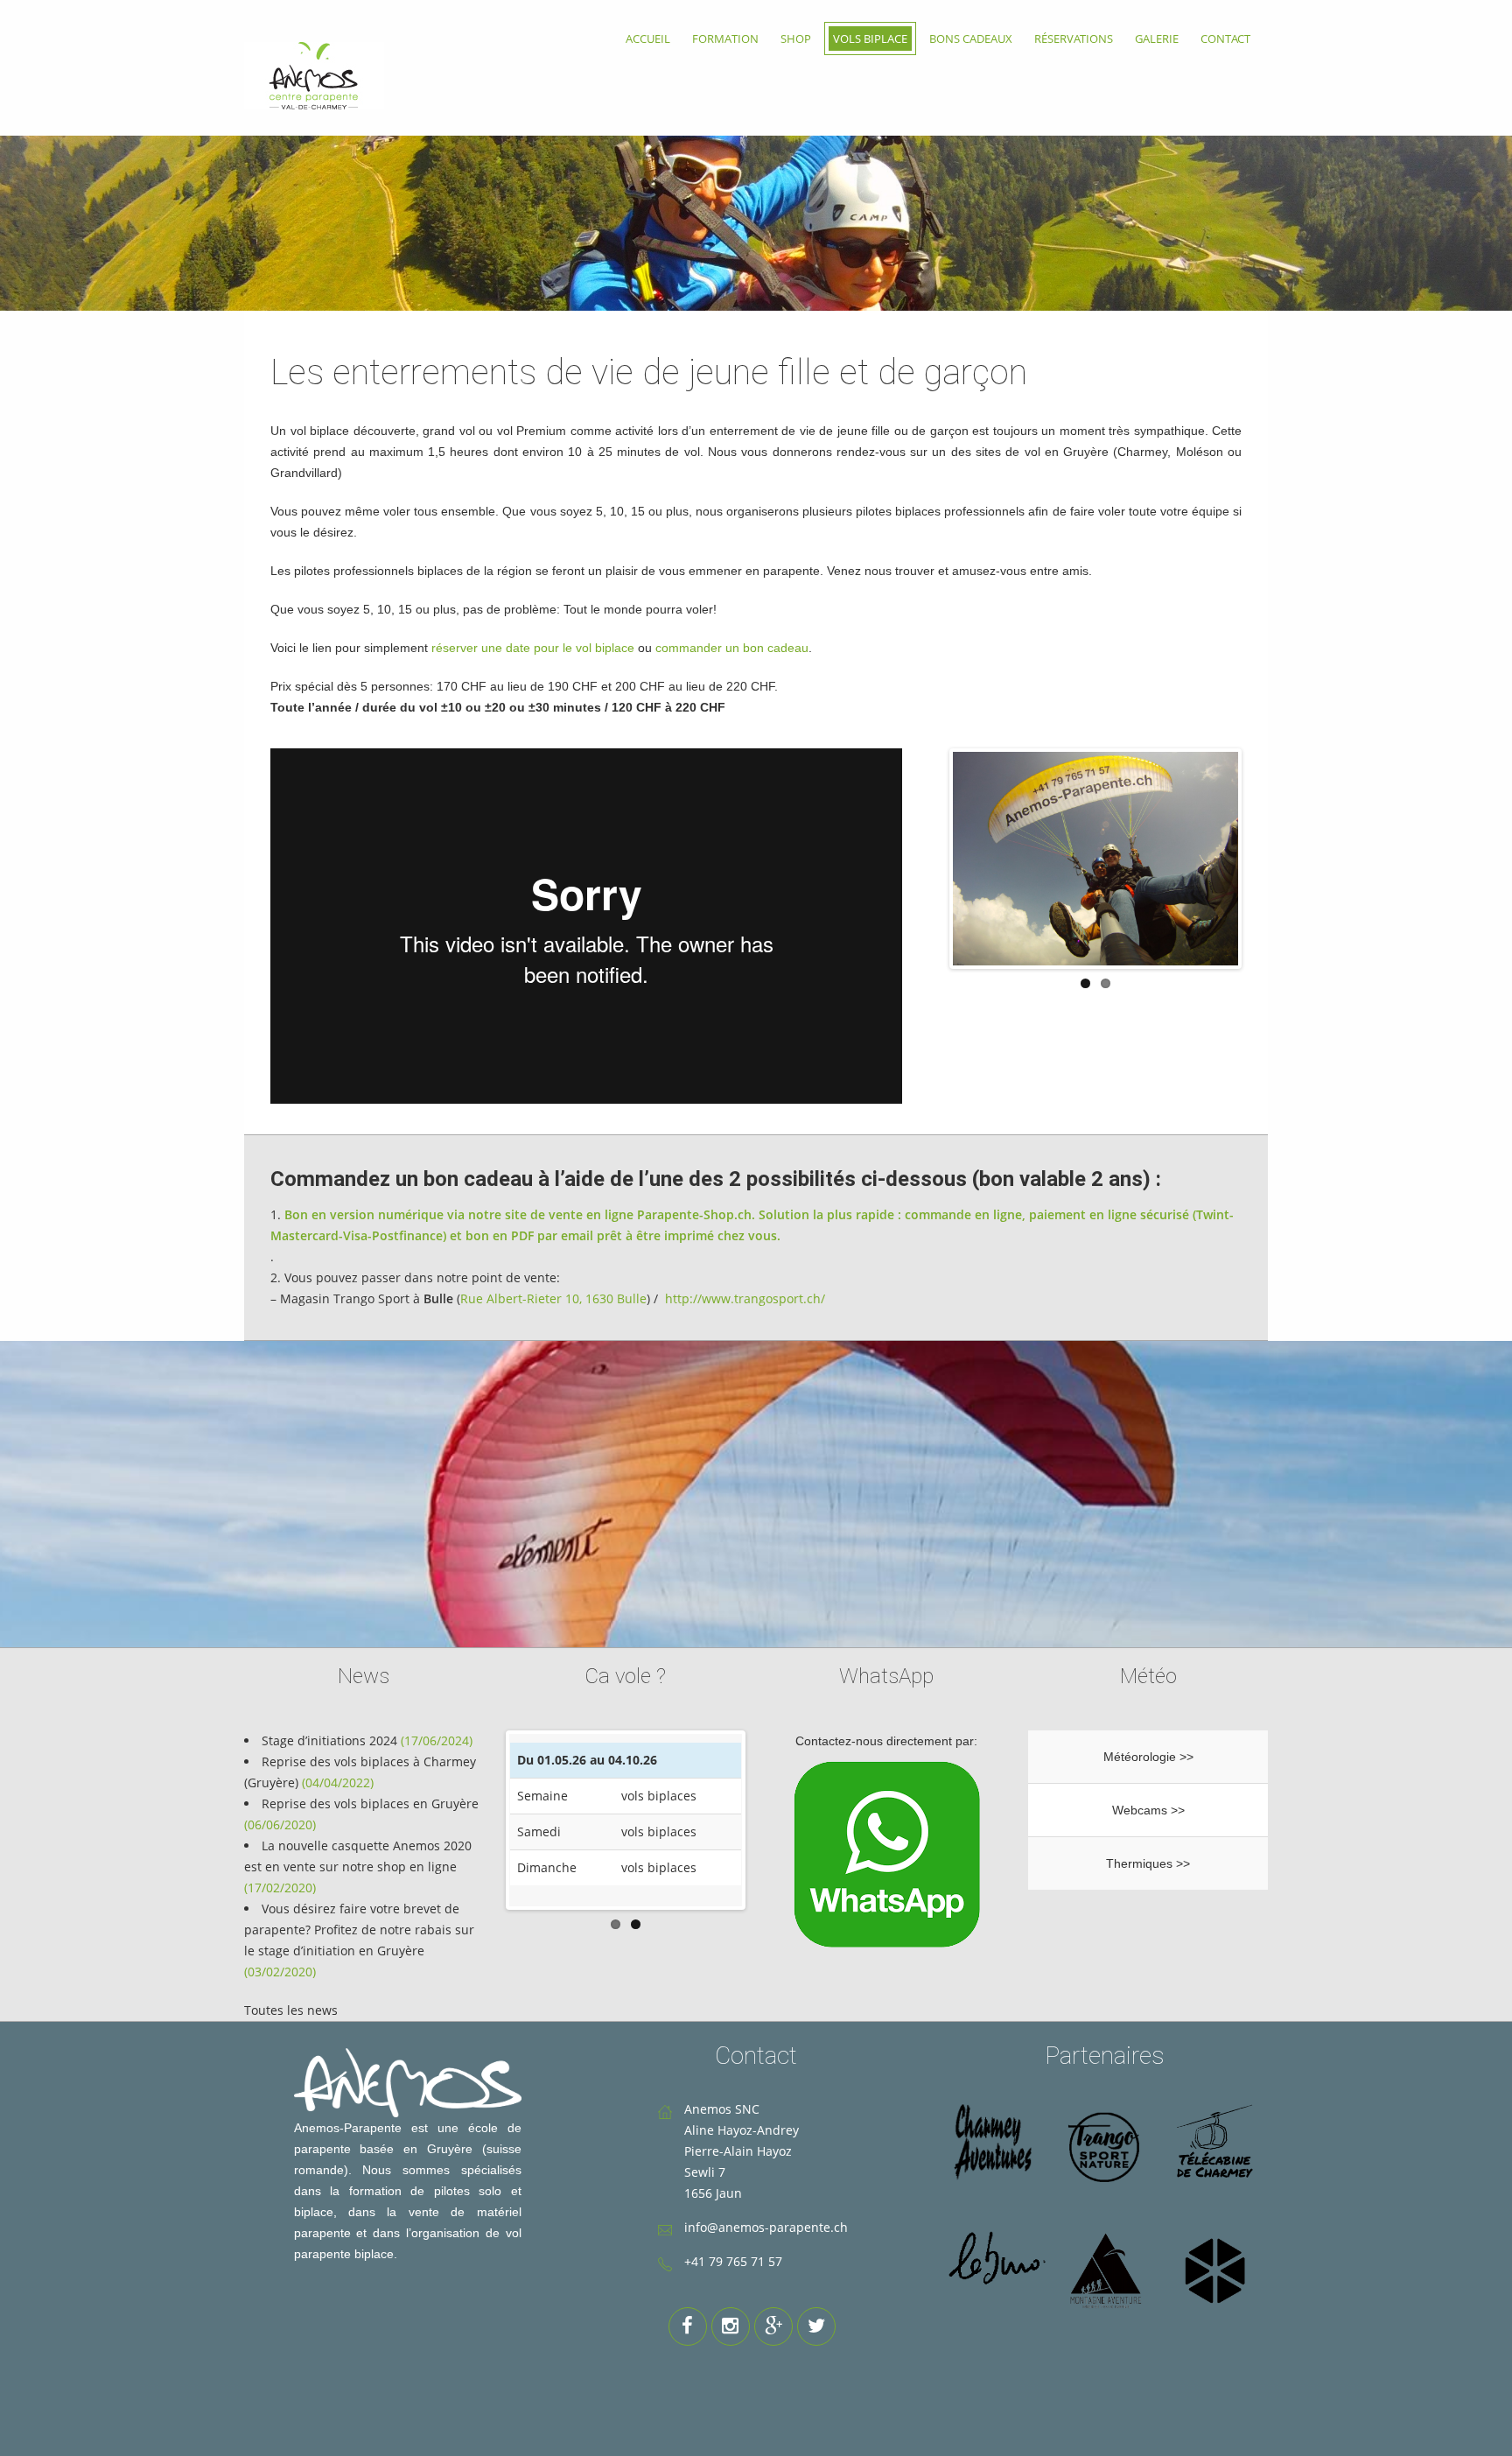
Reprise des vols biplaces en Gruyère (370, 1803)
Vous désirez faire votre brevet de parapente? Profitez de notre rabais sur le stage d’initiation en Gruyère (359, 1930)
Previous (927, 854)
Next (1264, 854)
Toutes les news (291, 2010)
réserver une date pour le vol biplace (533, 648)
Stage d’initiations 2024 (329, 1740)
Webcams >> (1148, 1810)
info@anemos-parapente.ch (766, 2227)
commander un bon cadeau (732, 648)
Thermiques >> (1148, 1863)
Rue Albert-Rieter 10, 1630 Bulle (553, 1298)
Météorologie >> (1148, 1757)
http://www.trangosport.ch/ (745, 1298)
